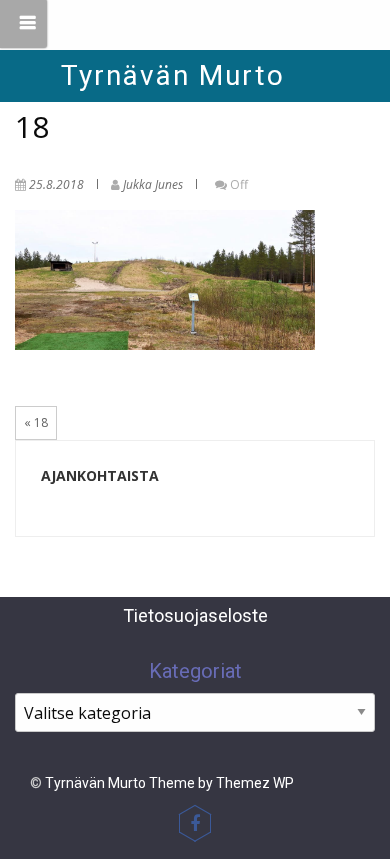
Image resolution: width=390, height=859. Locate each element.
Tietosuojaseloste (195, 615)
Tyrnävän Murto (173, 75)
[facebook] (195, 823)
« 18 (36, 422)
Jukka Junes (153, 184)
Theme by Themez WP (221, 783)
